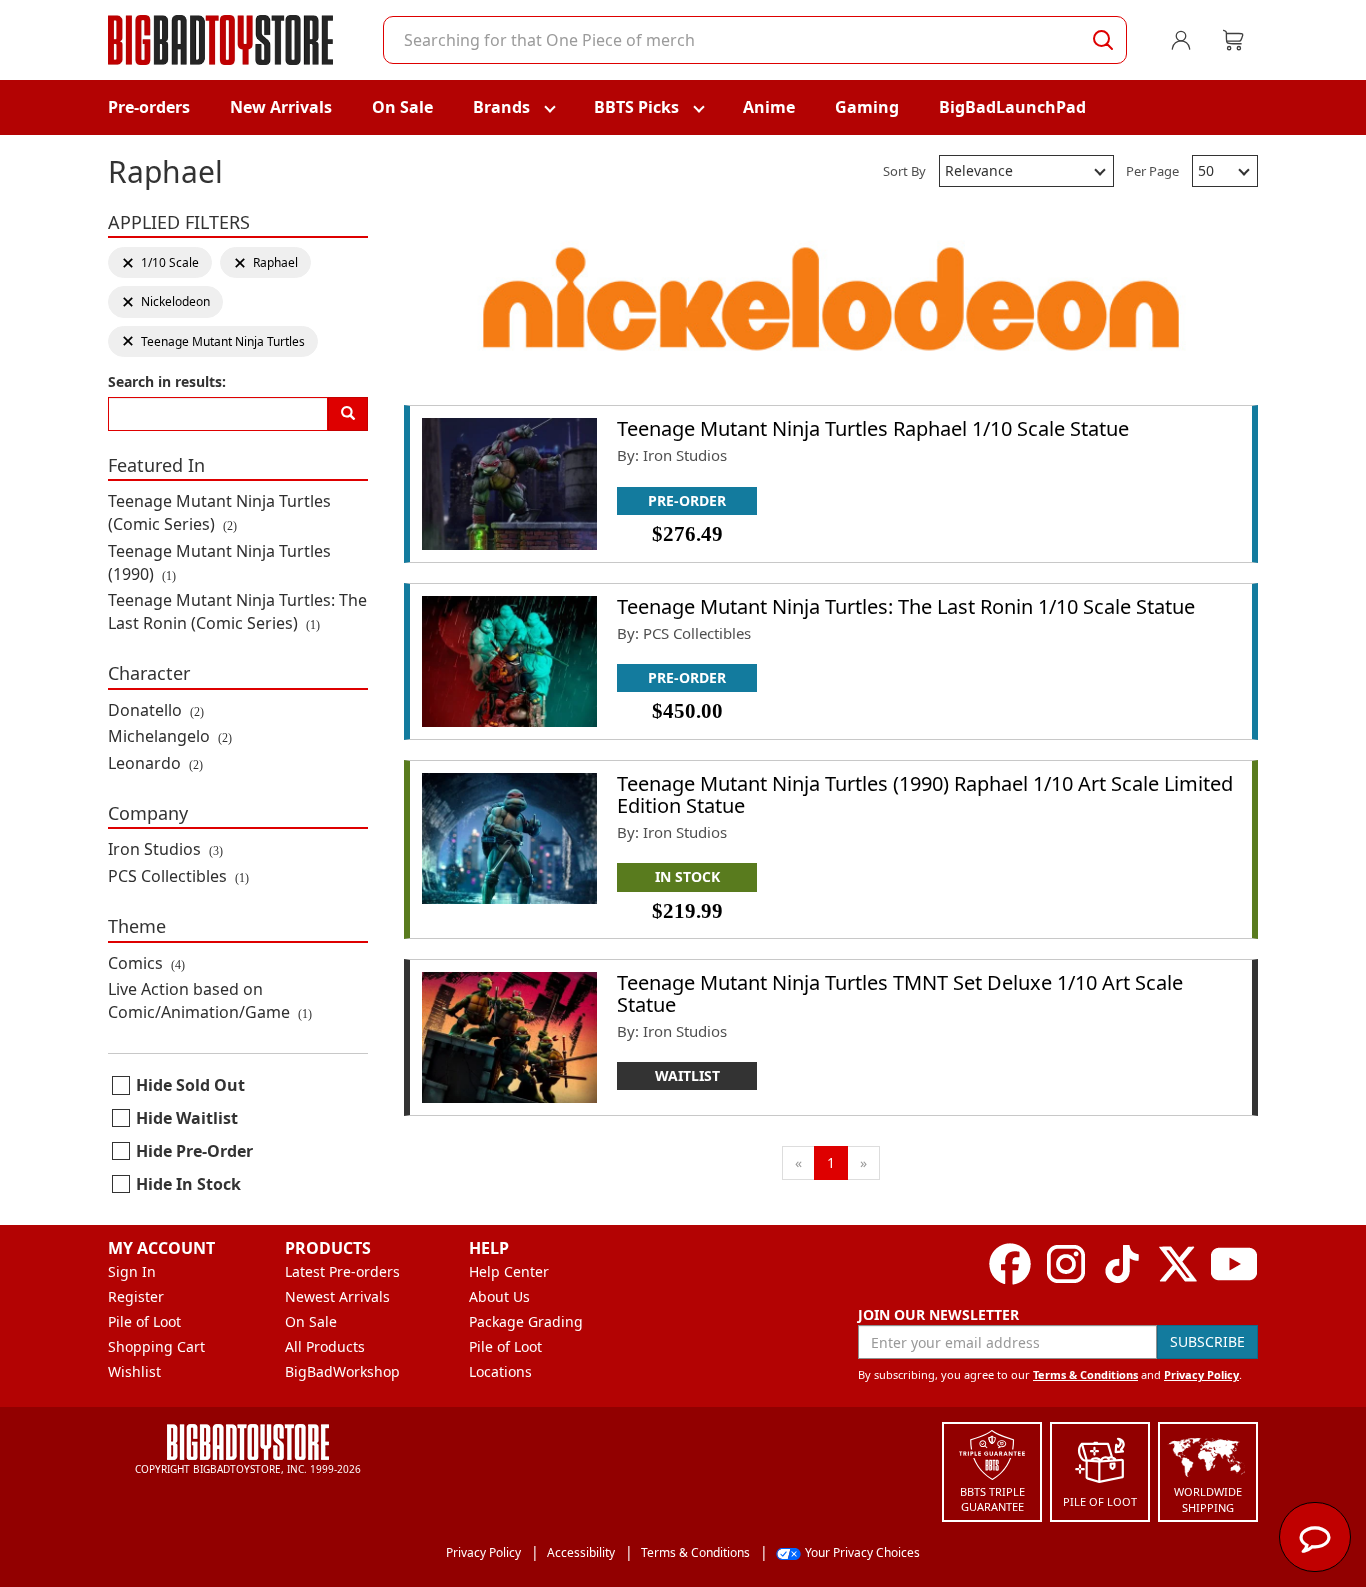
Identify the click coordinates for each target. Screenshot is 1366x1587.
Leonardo (155, 763)
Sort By (904, 171)
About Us (499, 1296)
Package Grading (526, 1321)
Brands (501, 107)
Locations (500, 1371)
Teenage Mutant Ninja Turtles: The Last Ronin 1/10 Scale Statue (906, 606)
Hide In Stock (188, 1184)
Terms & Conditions (1085, 1374)
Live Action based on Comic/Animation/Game (210, 1000)
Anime (769, 107)
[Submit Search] (1103, 40)
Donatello (156, 710)
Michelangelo (170, 736)
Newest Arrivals (337, 1296)
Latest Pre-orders (342, 1271)
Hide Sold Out (190, 1085)
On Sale (402, 107)
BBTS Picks (636, 107)
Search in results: (167, 381)
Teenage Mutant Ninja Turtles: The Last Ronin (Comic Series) (237, 611)
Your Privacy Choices (862, 1552)
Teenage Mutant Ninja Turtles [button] (213, 341)
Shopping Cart (156, 1346)
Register (136, 1296)
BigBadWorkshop (342, 1371)
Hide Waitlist (187, 1118)
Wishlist (134, 1371)
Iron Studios (165, 849)
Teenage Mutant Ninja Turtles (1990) (219, 562)
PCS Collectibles (178, 876)
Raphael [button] (265, 262)
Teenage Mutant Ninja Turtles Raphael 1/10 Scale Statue (873, 428)
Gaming (867, 107)
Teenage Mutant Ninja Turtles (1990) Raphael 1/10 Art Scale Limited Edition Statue (925, 794)
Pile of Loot (144, 1321)
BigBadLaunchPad (1012, 107)
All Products (325, 1346)
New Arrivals (281, 107)
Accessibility (581, 1552)
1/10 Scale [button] (160, 262)
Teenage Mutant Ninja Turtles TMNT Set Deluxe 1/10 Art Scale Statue (900, 993)
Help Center (509, 1271)
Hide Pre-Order (194, 1151)
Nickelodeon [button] (165, 301)
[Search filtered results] (348, 414)
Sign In (132, 1271)
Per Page (1152, 171)
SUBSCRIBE (1207, 1341)
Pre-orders (149, 107)
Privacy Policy (1201, 1374)
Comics (146, 963)
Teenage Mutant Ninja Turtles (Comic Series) (219, 512)
